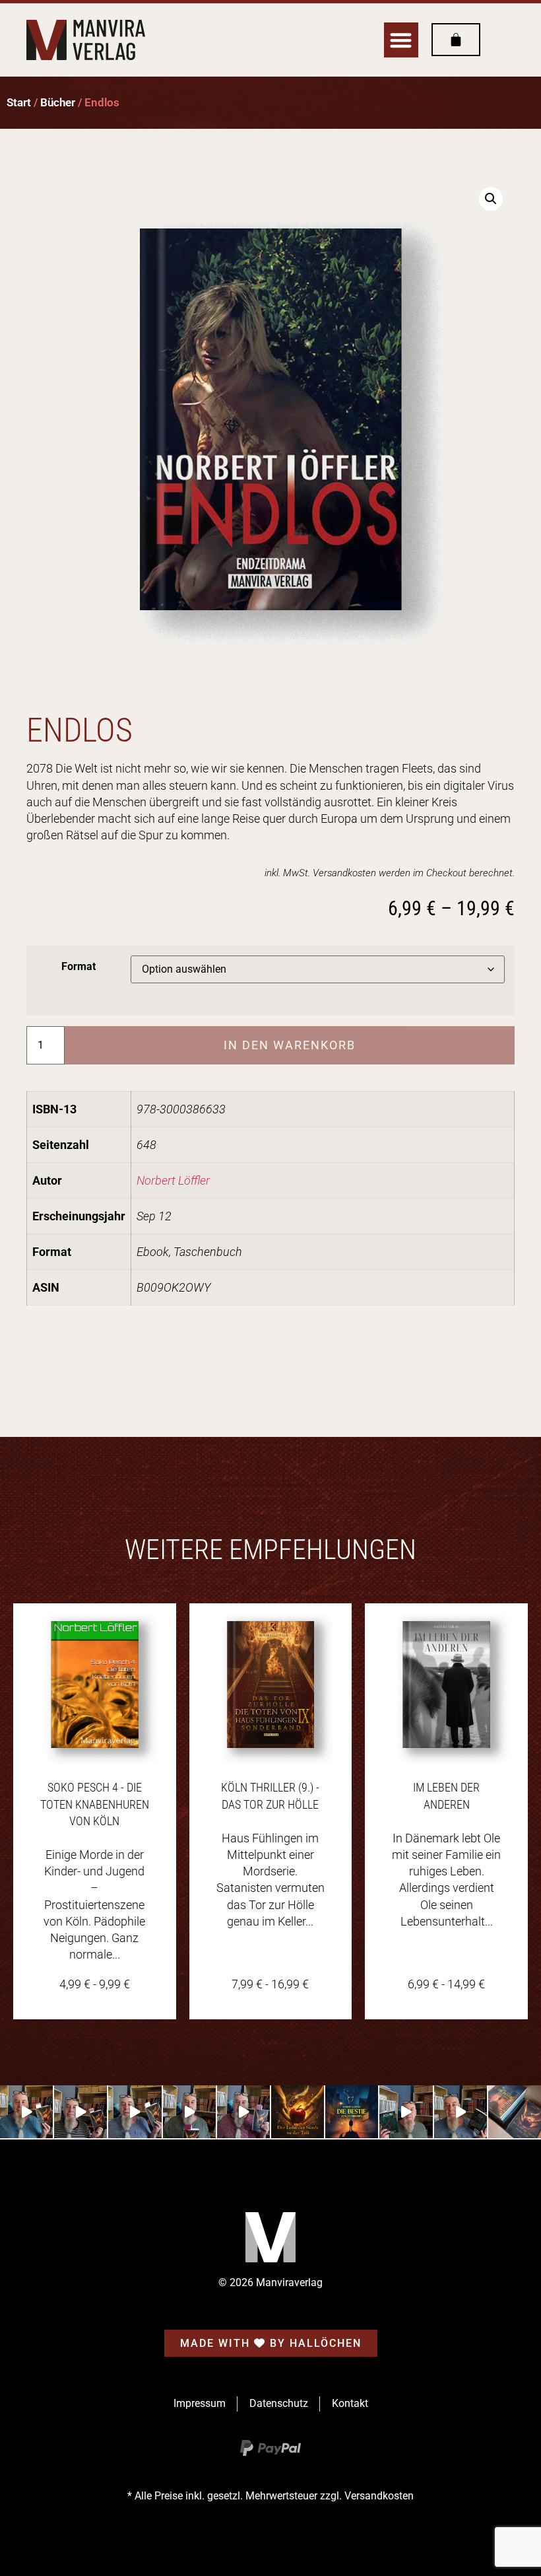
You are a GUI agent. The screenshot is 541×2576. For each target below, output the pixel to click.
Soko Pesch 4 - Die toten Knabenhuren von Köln (95, 1804)
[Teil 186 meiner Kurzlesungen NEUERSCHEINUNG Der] (80, 2112)
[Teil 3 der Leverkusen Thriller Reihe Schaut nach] (352, 2112)
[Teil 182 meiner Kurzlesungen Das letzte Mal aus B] (406, 2112)
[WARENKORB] (456, 40)
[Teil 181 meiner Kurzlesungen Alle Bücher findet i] (461, 2112)
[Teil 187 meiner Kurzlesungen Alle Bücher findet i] (26, 2112)
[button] (401, 40)
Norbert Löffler (173, 1180)
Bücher (58, 103)
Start (19, 103)
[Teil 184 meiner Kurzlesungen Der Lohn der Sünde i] (189, 2112)
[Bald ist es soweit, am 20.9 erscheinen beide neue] (515, 2112)
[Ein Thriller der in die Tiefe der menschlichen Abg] (298, 2112)
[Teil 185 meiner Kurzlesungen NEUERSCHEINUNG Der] (135, 2112)
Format (79, 967)
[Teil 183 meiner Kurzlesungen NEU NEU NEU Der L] (243, 2112)
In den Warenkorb (290, 1045)
